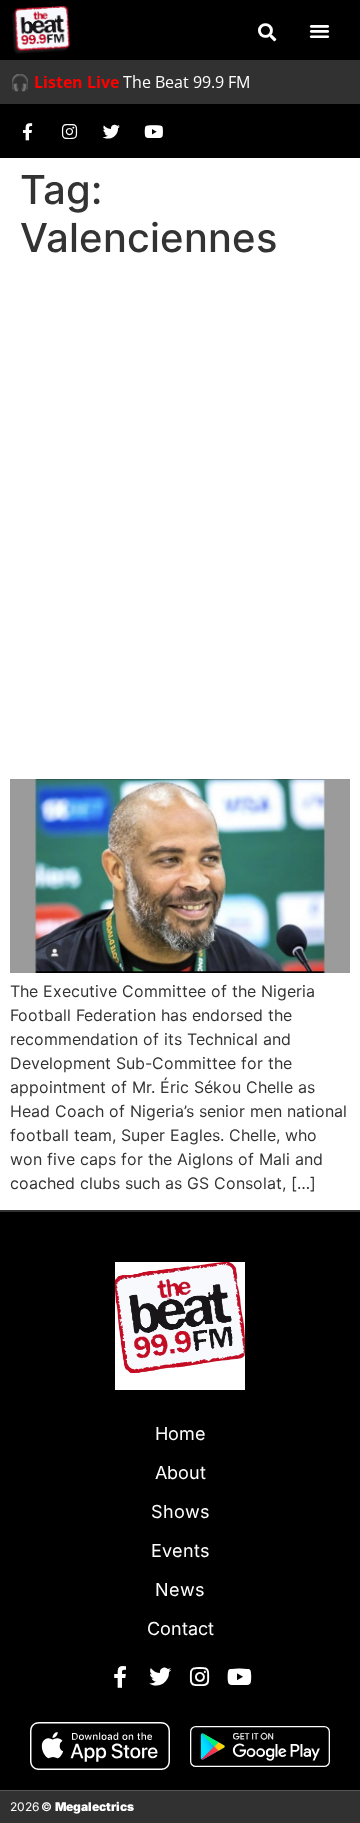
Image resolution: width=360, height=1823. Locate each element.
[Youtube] (153, 131)
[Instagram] (69, 131)
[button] (267, 32)
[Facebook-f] (27, 131)
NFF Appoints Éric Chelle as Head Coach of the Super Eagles (177, 705)
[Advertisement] (180, 458)
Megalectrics (94, 1806)
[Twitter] (111, 131)
